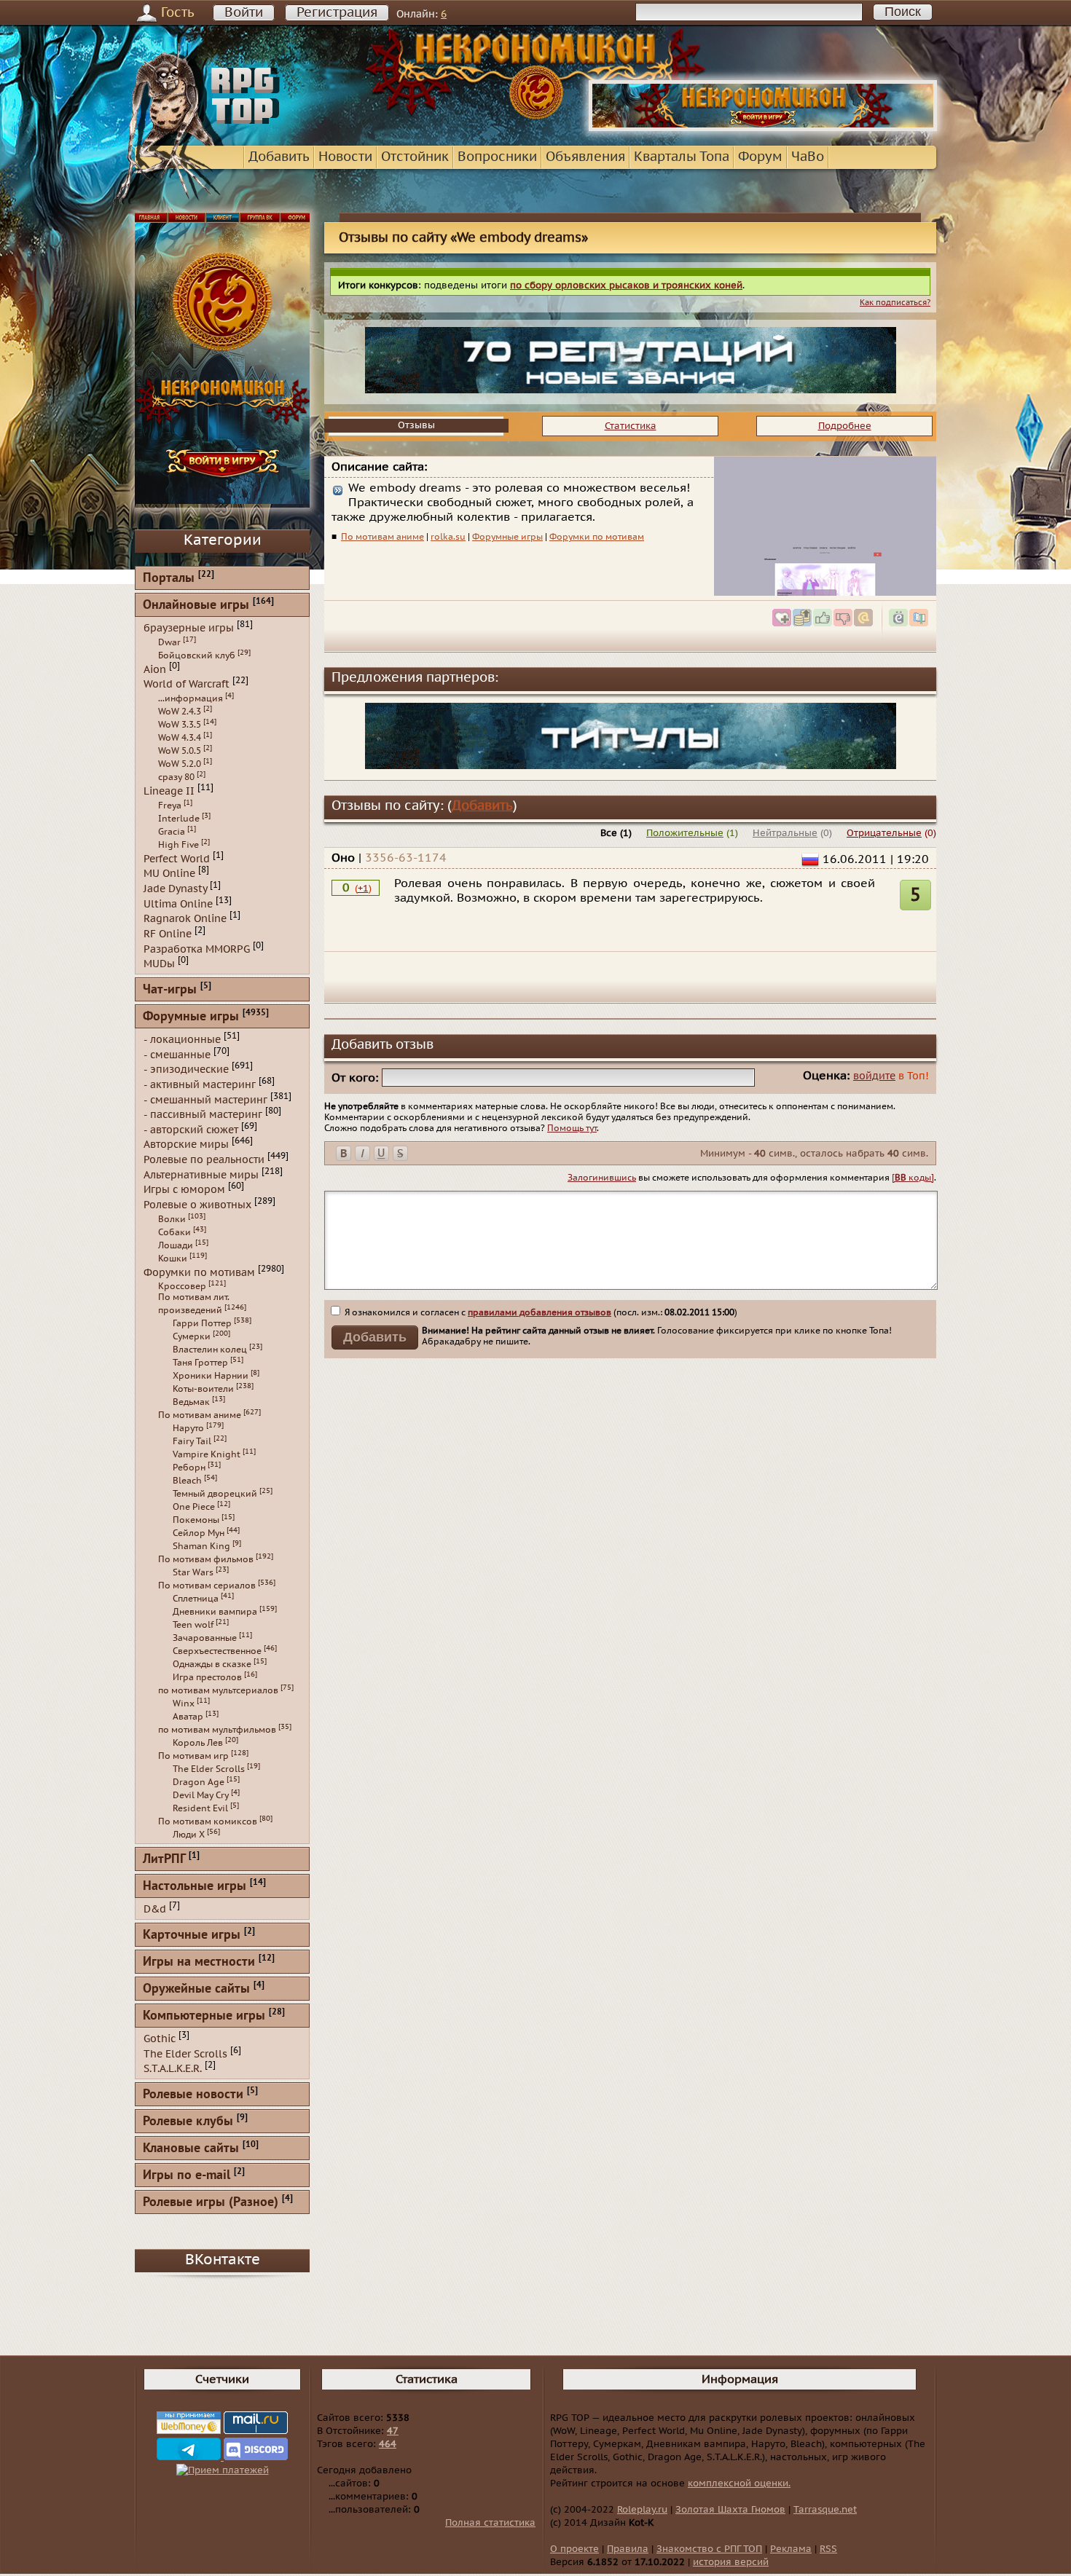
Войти (244, 13)
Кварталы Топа (682, 157)
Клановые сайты (191, 2149)
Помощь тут (572, 1128)
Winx (184, 1703)
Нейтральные (785, 833)
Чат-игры (170, 990)
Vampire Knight (207, 1454)
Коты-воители (203, 1389)
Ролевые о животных (197, 1205)
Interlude (179, 819)
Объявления (585, 157)
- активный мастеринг (200, 1085)
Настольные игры (195, 1887)
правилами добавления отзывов (540, 1312)
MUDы (159, 964)
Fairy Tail (192, 1441)
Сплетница (196, 1599)
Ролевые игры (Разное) (211, 2203)
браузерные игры (189, 628)
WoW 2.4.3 (180, 712)
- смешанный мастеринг (205, 1099)
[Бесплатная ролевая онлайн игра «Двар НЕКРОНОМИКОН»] (763, 128)
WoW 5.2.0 (180, 764)
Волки (172, 1219)
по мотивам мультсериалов (218, 1690)
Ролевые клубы (188, 2122)
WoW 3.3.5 (180, 725)
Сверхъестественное (217, 1651)
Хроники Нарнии (211, 1376)
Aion (155, 669)
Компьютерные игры (204, 2016)
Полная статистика (490, 2523)
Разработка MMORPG (197, 949)
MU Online (169, 874)
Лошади (176, 1245)
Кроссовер (182, 1286)
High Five (178, 845)
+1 (363, 889)
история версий (731, 2562)
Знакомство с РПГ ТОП (709, 2549)
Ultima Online (178, 903)
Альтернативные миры (201, 1174)
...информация (191, 698)
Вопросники (497, 157)
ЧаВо (808, 157)
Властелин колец (210, 1350)
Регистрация (337, 13)
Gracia (172, 832)
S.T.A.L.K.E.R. (173, 2069)
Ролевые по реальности (204, 1160)
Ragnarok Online (185, 919)
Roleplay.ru (642, 2510)
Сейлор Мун (199, 1533)
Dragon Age (199, 1782)
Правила (628, 2549)
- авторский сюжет (191, 1129)
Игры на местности (199, 1962)
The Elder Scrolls (209, 1769)
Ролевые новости (193, 2095)
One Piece (194, 1507)
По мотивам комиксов (208, 1821)
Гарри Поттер (202, 1323)
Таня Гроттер (200, 1363)
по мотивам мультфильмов (217, 1730)
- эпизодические (186, 1070)
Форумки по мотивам (597, 537)
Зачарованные (205, 1638)
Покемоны (196, 1520)
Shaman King (201, 1546)
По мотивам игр (193, 1756)
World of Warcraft (187, 684)
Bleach (187, 1481)
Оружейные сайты (196, 1989)
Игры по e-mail (187, 2176)
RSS (828, 2549)
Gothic (160, 2039)
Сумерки (192, 1336)
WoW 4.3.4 (180, 738)
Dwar (169, 642)
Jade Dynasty (175, 889)
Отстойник (415, 157)
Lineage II (169, 791)
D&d (155, 1909)
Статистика (631, 426)
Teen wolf (193, 1625)
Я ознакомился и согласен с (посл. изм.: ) (540, 1312)
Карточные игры (192, 1935)
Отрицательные (884, 833)
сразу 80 (176, 777)
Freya (170, 806)
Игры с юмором (184, 1190)
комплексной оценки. (739, 2484)
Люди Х (189, 1835)
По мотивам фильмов (206, 1559)
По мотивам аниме (382, 537)
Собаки (174, 1232)
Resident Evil (200, 1808)
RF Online (168, 934)
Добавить (279, 157)
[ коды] (913, 1178)
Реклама (791, 2549)
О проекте (574, 2549)
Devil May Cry (201, 1795)
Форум (760, 157)
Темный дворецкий (215, 1494)
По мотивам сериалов (207, 1586)
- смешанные (177, 1054)
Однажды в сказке (212, 1664)
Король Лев (198, 1743)
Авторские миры (186, 1145)
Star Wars (193, 1572)
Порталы (169, 579)
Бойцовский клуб (197, 655)
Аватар (188, 1717)
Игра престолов (207, 1677)
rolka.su (448, 537)
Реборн (189, 1468)
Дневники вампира (215, 1612)
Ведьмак (191, 1402)
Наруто (188, 1428)
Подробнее (845, 426)
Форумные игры (507, 537)
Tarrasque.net (825, 2510)
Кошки (173, 1259)
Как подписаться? (895, 303)
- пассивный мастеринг (203, 1115)
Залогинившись (602, 1178)
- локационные (182, 1040)
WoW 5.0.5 (180, 751)
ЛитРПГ (164, 1860)
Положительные (685, 833)
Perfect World (177, 858)
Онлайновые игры (196, 606)
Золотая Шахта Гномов (730, 2510)
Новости (345, 157)
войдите (874, 1076)
